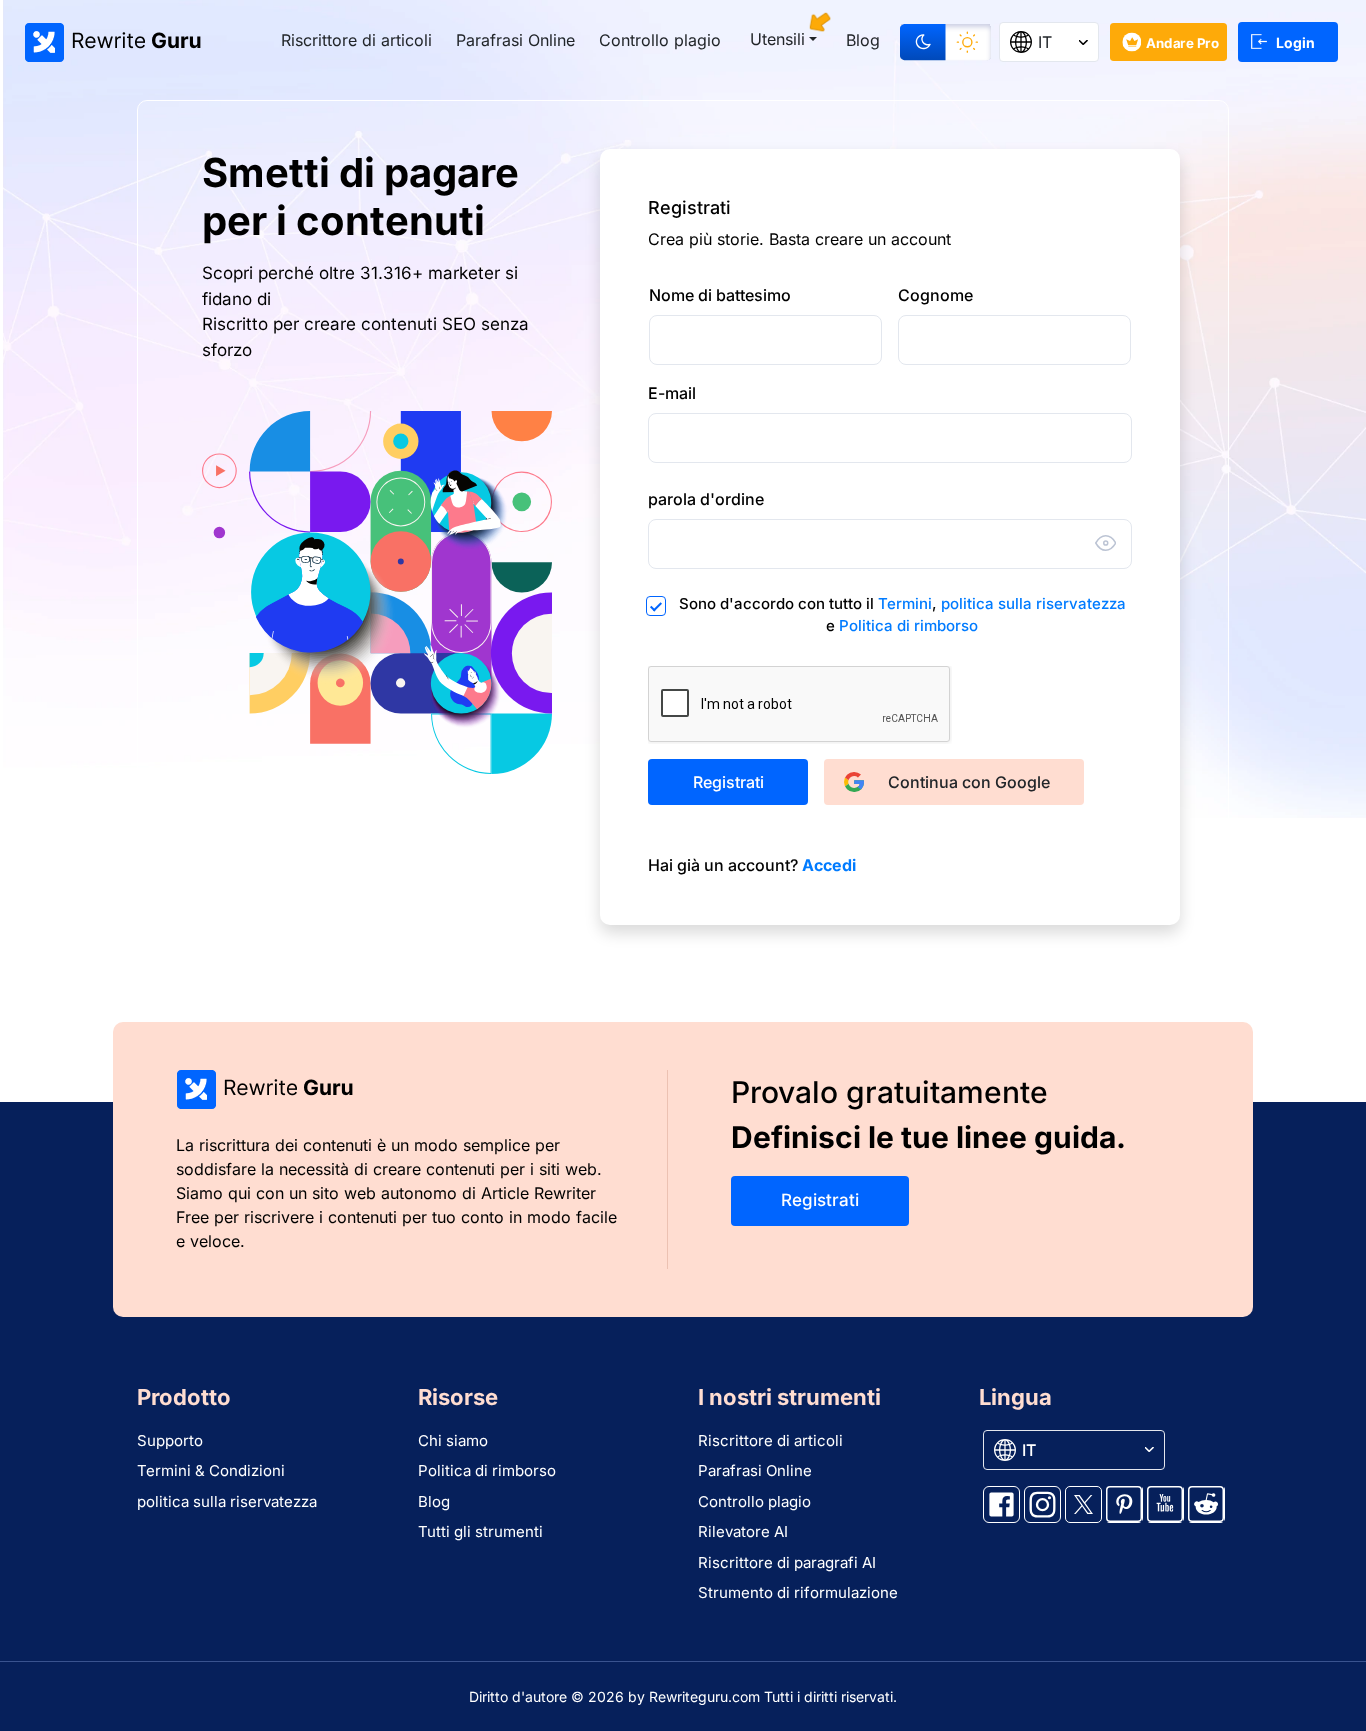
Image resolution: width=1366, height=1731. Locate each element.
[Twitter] (1083, 1504)
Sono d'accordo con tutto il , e (902, 615)
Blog (863, 40)
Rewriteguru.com (704, 1696)
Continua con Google (969, 782)
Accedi (829, 865)
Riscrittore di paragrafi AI (787, 1562)
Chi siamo (453, 1440)
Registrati (728, 782)
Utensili (777, 39)
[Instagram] (1042, 1504)
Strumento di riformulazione (798, 1592)
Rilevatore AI (743, 1531)
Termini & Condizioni (211, 1470)
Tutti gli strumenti (480, 1531)
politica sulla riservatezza (1033, 603)
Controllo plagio (660, 40)
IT (1045, 42)
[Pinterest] (1124, 1504)
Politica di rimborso (908, 625)
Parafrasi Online (515, 40)
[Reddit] (1206, 1504)
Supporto (170, 1440)
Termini (905, 603)
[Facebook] (1001, 1504)
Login (1295, 42)
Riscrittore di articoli (356, 40)
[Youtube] (1165, 1504)
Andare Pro (1183, 42)
